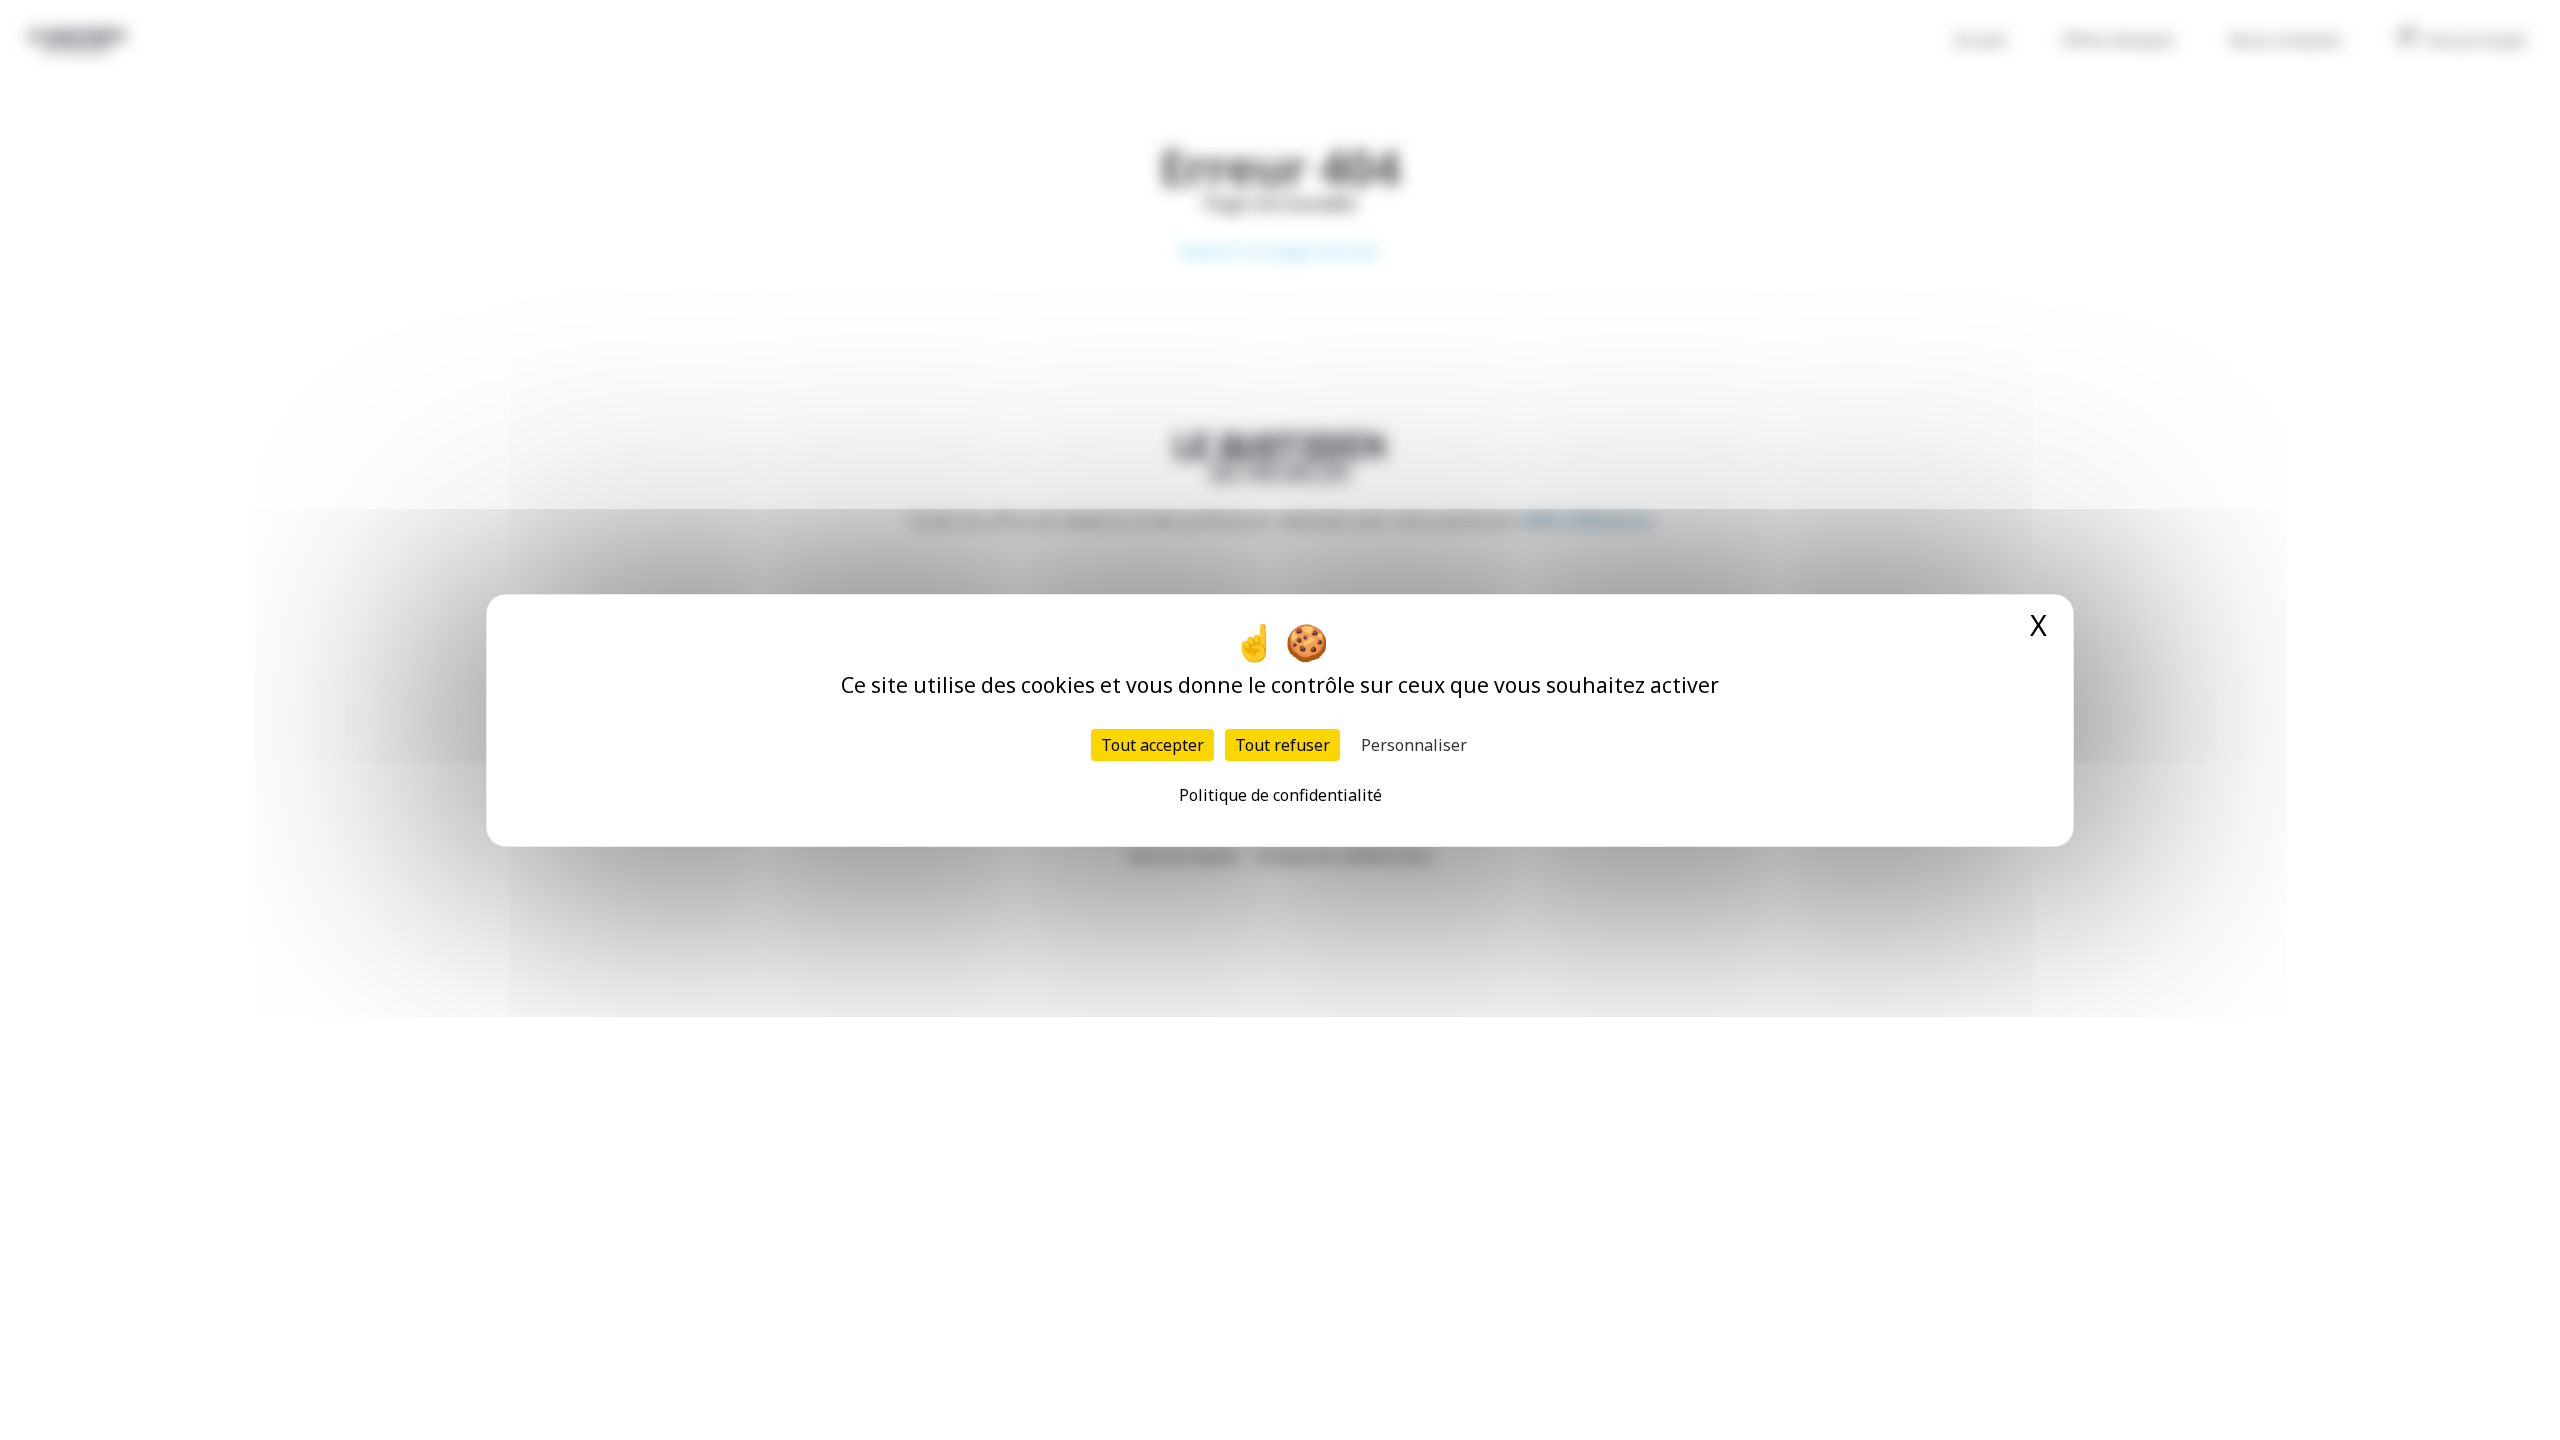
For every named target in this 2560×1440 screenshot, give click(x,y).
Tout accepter (1152, 745)
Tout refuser (1282, 745)
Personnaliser (1414, 745)
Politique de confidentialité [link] (1280, 795)
